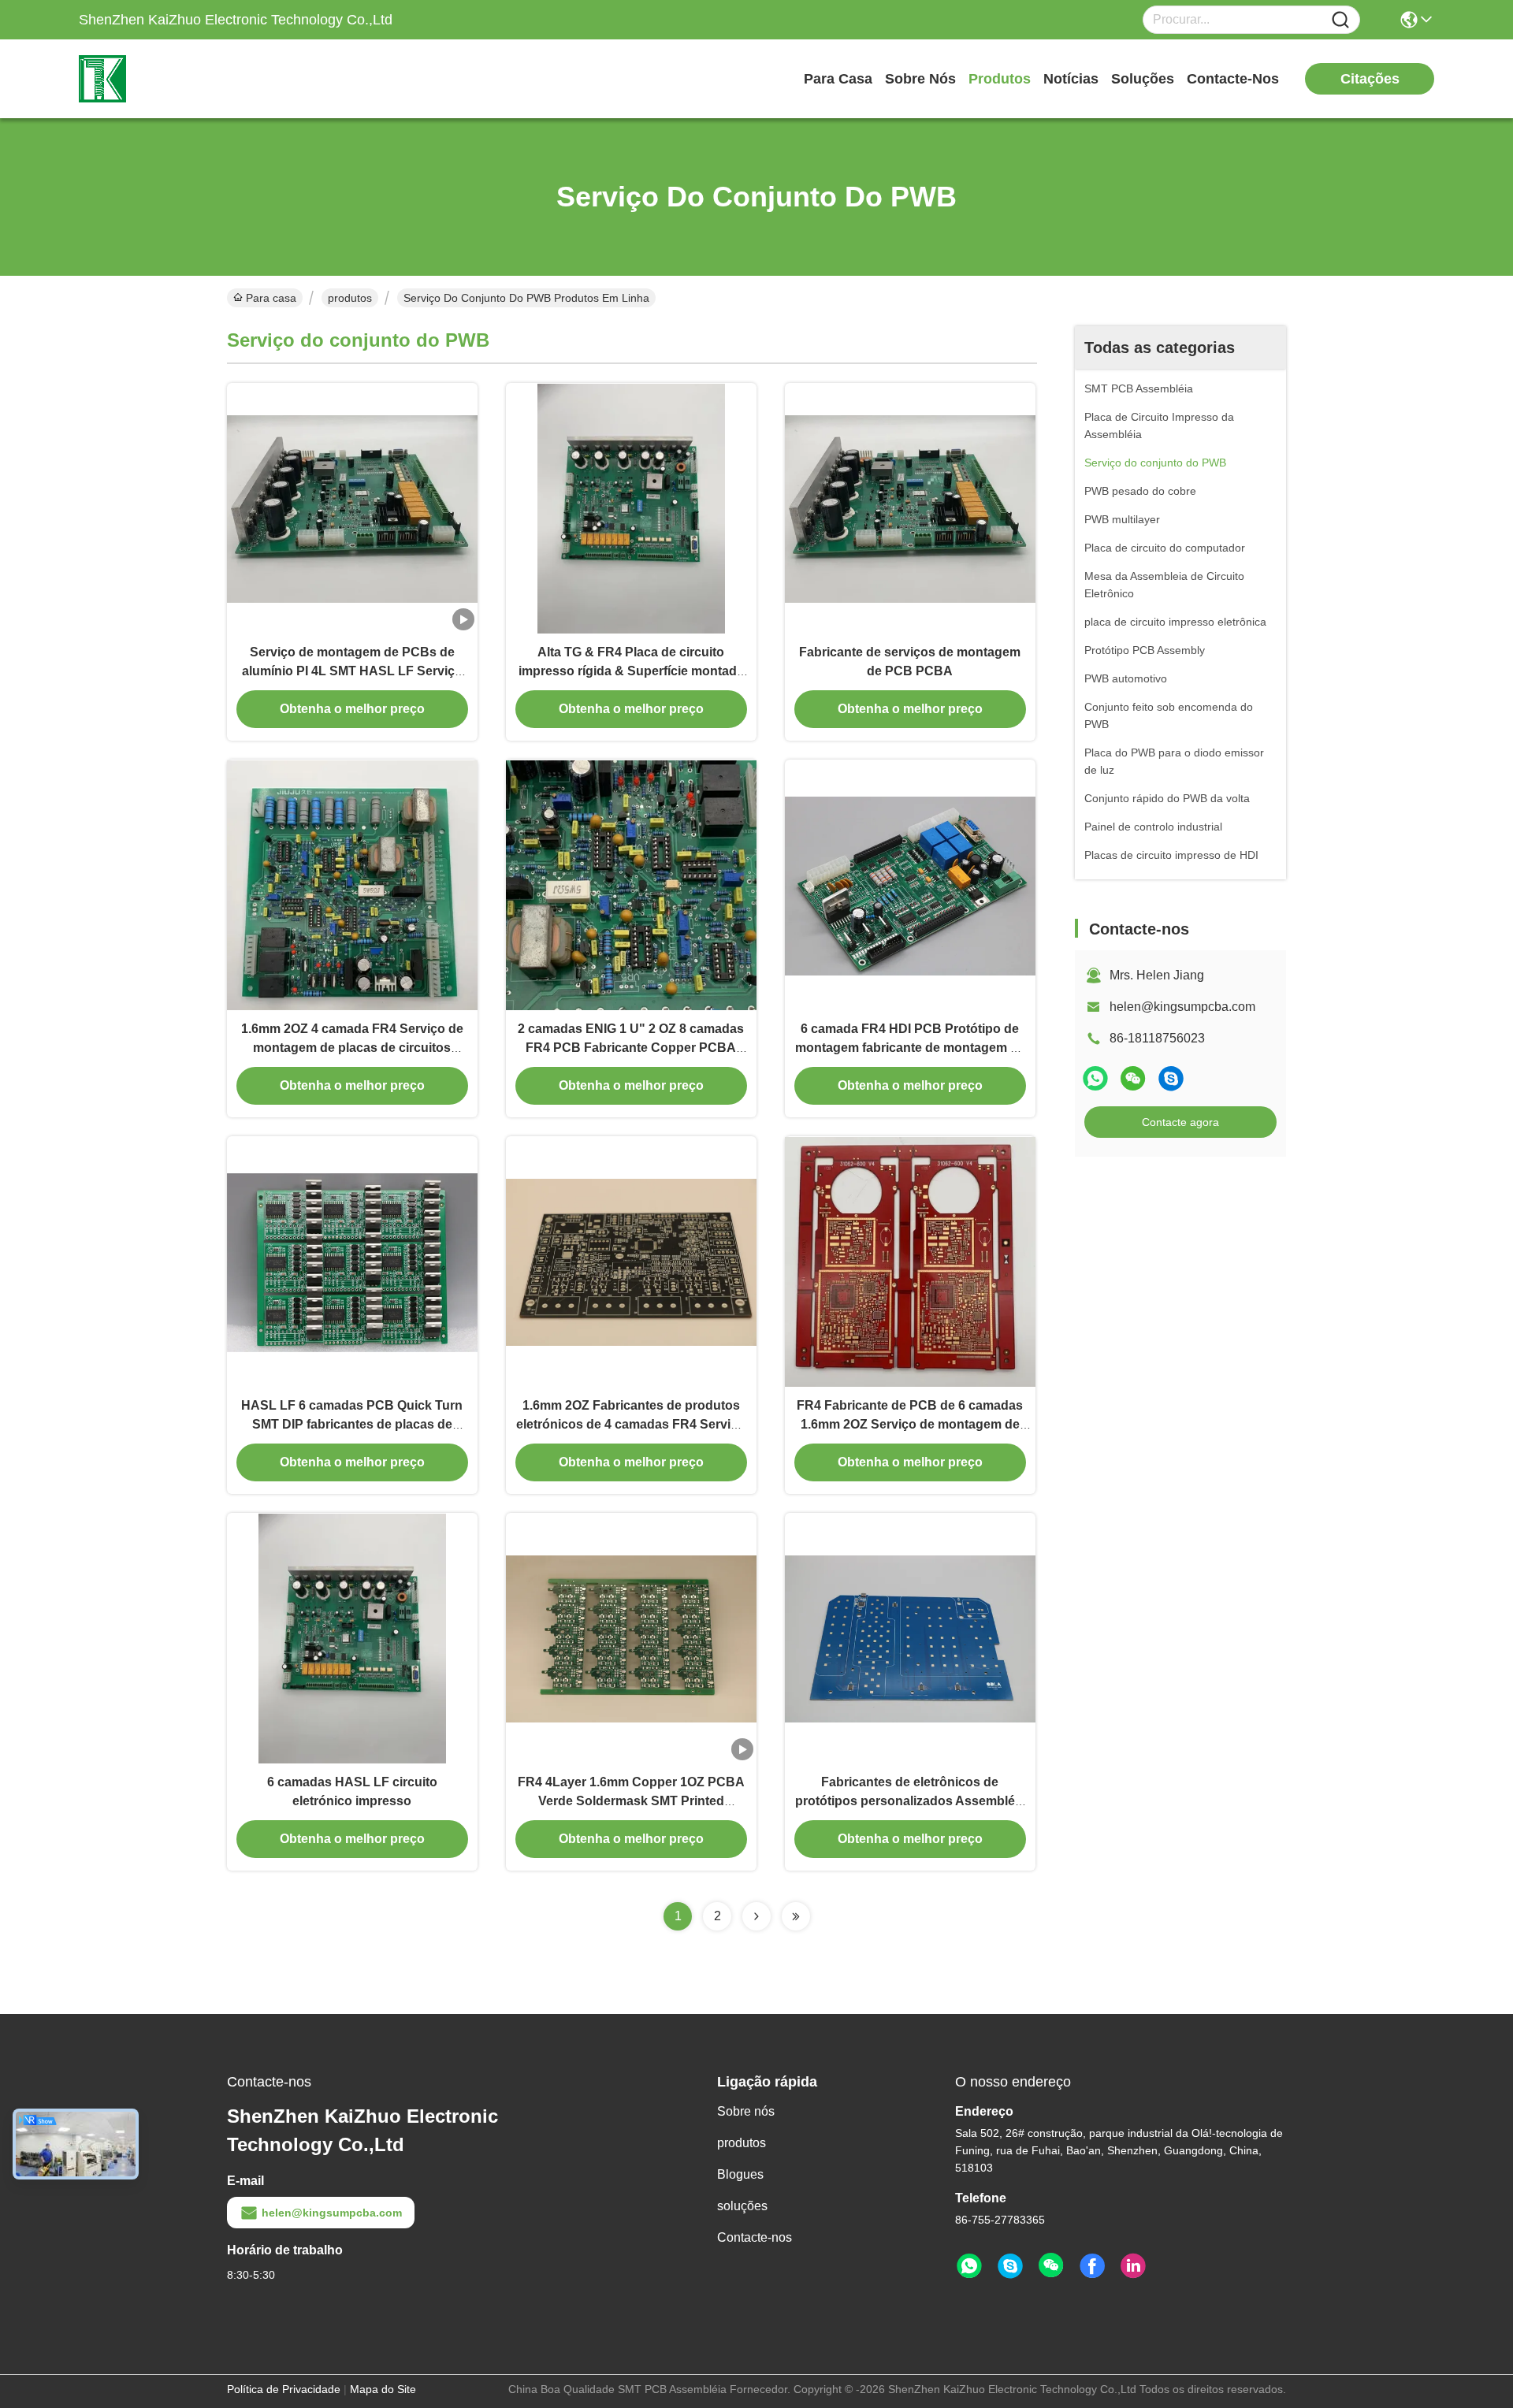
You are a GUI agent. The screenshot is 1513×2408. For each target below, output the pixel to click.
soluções (1143, 79)
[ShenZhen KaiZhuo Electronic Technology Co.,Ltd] (165, 79)
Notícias (1071, 79)
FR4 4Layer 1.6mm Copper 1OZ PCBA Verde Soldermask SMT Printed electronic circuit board (631, 1801)
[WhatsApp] (1095, 1078)
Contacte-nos (1233, 79)
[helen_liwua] (1171, 1078)
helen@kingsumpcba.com (1182, 1007)
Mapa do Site (383, 2389)
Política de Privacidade (284, 2389)
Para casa (838, 79)
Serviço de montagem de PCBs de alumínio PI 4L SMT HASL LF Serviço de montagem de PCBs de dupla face (352, 671)
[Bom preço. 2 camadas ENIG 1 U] (631, 885)
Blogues (740, 2174)
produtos (1000, 79)
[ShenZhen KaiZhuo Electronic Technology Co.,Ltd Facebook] (1092, 2266)
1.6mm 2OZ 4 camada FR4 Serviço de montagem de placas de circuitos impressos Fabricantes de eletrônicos (352, 1048)
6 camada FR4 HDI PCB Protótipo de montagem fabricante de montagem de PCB (910, 1048)
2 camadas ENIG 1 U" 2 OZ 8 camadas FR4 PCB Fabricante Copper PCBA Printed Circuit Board (631, 1048)
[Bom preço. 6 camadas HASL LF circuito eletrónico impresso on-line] (352, 1638)
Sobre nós (920, 79)
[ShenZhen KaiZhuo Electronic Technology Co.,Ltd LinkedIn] (1133, 2266)
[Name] (1340, 20)
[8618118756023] (969, 2266)
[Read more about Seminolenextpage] (756, 1916)
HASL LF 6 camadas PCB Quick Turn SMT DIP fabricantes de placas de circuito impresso (352, 1424)
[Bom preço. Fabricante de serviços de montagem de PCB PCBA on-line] (910, 508)
